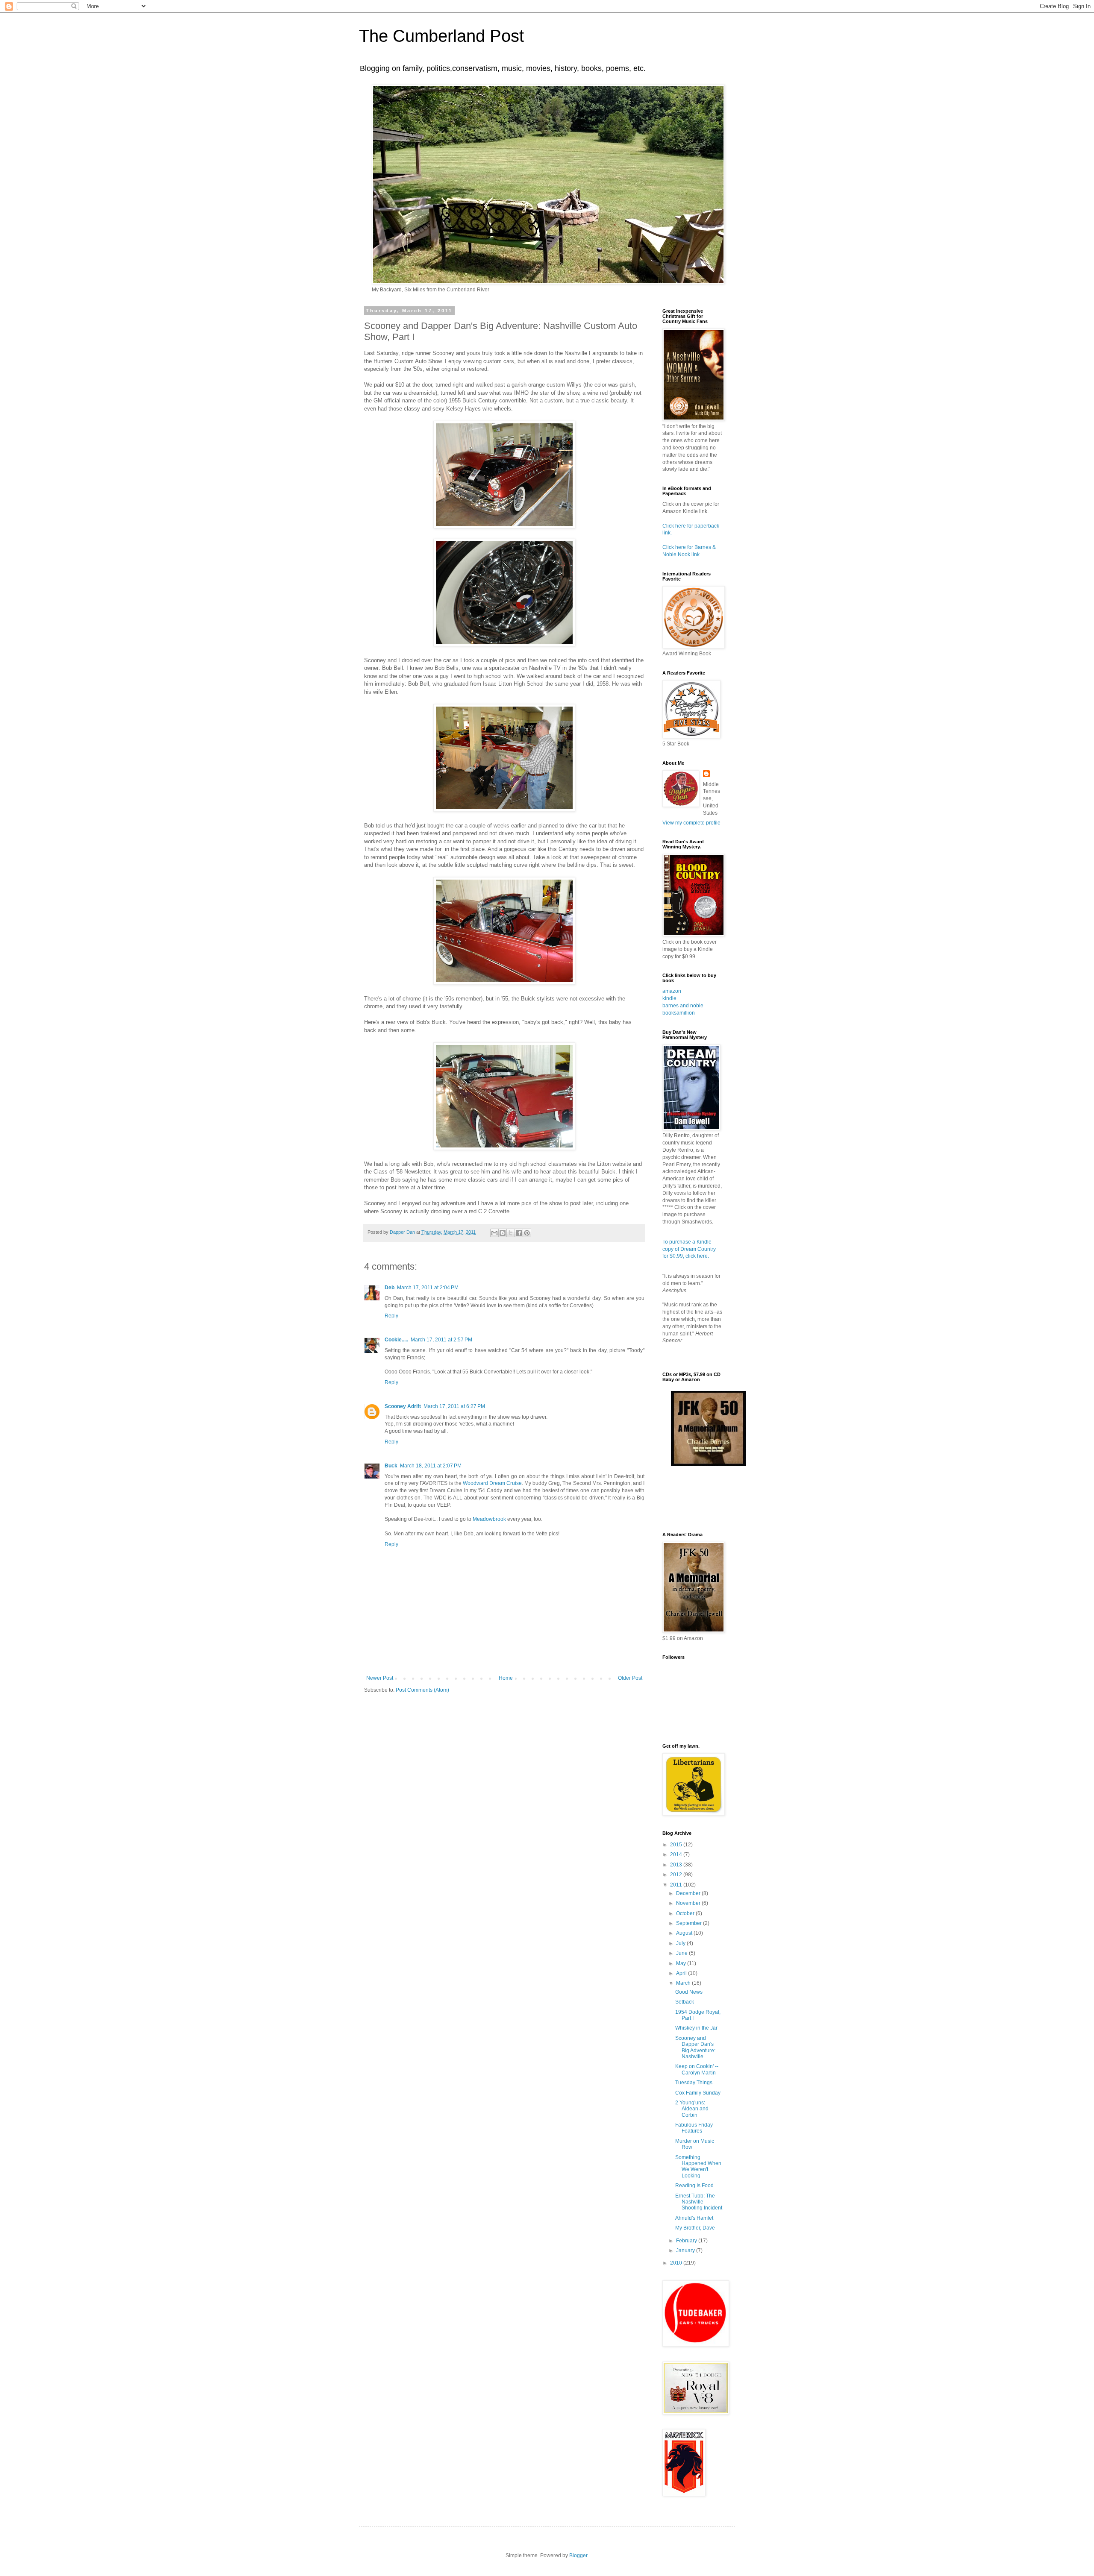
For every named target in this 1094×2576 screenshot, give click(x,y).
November (689, 1903)
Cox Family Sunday (698, 2093)
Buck (391, 1466)
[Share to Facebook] (519, 1233)
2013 (677, 1865)
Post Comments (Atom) (422, 1690)
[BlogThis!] (503, 1233)
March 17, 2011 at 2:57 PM (441, 1340)
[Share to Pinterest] (527, 1233)
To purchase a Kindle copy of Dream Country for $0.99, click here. (689, 1249)
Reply (391, 1316)
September (690, 1923)
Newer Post (380, 1678)
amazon (672, 991)
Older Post (630, 1678)
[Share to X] (511, 1233)
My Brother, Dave (695, 2228)
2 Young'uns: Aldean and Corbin (692, 2109)
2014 (677, 1854)
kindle (669, 998)
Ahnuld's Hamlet (694, 2218)
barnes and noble (683, 1006)
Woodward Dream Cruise (492, 1483)
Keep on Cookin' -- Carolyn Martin (697, 2069)
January (686, 2250)
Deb (390, 1288)
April (682, 1973)
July (681, 1943)
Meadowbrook (489, 1519)
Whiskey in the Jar (696, 2028)
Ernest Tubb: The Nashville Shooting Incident (699, 2202)
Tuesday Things (694, 2083)
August (685, 1933)
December (689, 1893)
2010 (677, 2263)
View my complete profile (691, 823)
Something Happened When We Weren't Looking (698, 2167)
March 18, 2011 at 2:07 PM (431, 1466)
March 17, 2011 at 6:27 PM (454, 1406)
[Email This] (494, 1233)
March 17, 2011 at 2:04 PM (428, 1288)
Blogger (578, 2555)
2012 (677, 1875)
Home (506, 1678)
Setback (685, 2002)
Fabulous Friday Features (694, 2128)
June (682, 1953)
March (684, 1983)
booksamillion (679, 1013)
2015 (677, 1845)
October (686, 1913)
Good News (689, 1992)
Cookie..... (396, 1340)
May (682, 1963)
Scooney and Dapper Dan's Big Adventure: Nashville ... (695, 2047)
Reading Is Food (694, 2186)
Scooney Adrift (403, 1406)
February (687, 2241)
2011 (677, 1885)
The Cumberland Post (441, 36)
